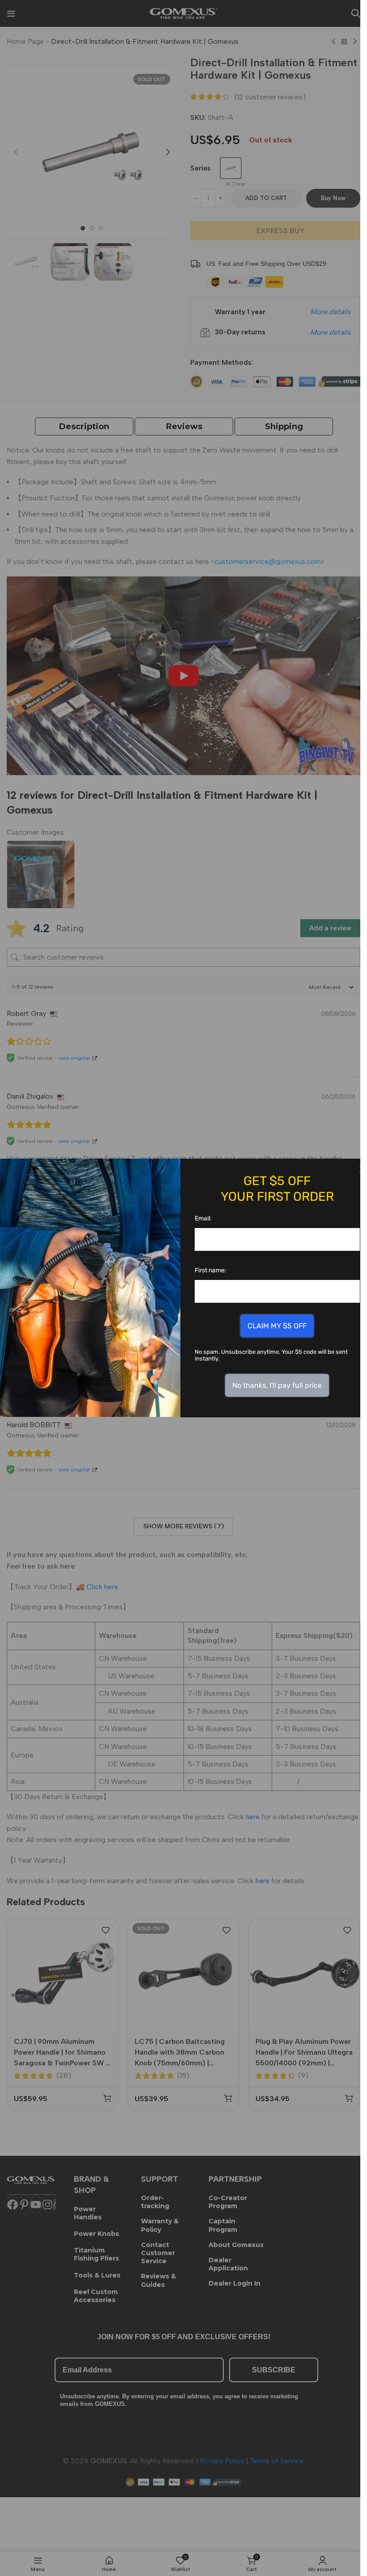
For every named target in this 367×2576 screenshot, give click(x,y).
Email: (203, 1218)
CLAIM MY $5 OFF (277, 1326)
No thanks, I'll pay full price (277, 1385)
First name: (211, 1270)
